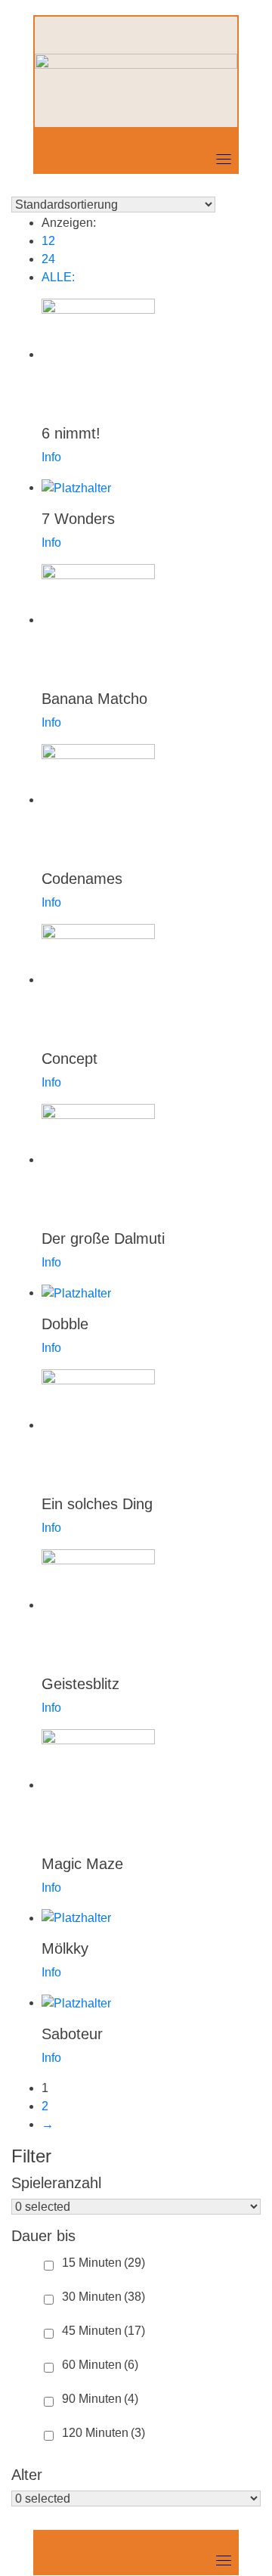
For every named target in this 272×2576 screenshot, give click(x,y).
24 (48, 259)
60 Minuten (100, 2365)
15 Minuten (104, 2263)
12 (48, 241)
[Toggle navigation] (224, 159)
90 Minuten (100, 2399)
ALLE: (58, 277)
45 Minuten (104, 2331)
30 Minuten (104, 2297)
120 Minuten (104, 2433)
